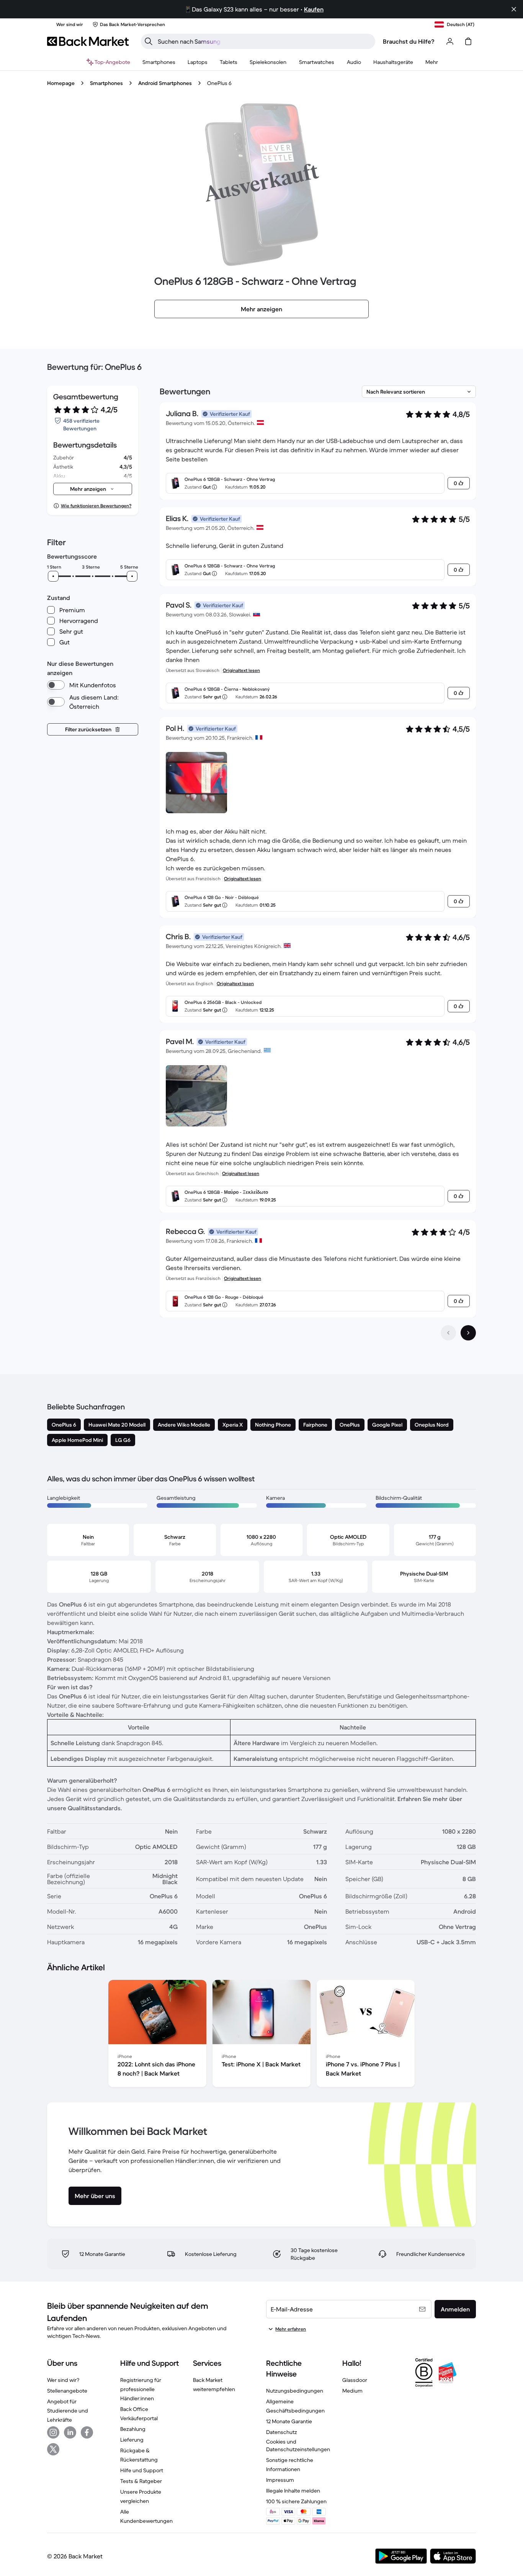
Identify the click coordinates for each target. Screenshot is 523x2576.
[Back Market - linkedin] (70, 2432)
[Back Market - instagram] (53, 2432)
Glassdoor (355, 2380)
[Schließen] (514, 9)
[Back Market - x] (53, 2449)
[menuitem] (159, 62)
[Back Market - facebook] (87, 2432)
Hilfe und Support (142, 2470)
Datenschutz (282, 2432)
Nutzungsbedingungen (295, 2391)
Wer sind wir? (63, 2380)
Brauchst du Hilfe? (409, 41)
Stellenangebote (67, 2391)
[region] (261, 2035)
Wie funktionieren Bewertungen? (96, 506)
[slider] (53, 576)
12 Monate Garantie (289, 2421)
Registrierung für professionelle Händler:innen (141, 2389)
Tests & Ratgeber (141, 2481)
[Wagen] (468, 41)
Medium (352, 2391)
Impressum (280, 2480)
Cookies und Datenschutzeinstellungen (298, 2445)
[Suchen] (149, 41)
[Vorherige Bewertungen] (448, 1333)
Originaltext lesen (241, 670)
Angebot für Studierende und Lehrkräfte (68, 2411)
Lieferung (132, 2440)
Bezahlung (133, 2429)
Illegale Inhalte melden (293, 2491)
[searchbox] (264, 41)
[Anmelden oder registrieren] (450, 41)
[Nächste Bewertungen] (468, 1333)
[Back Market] (88, 41)
